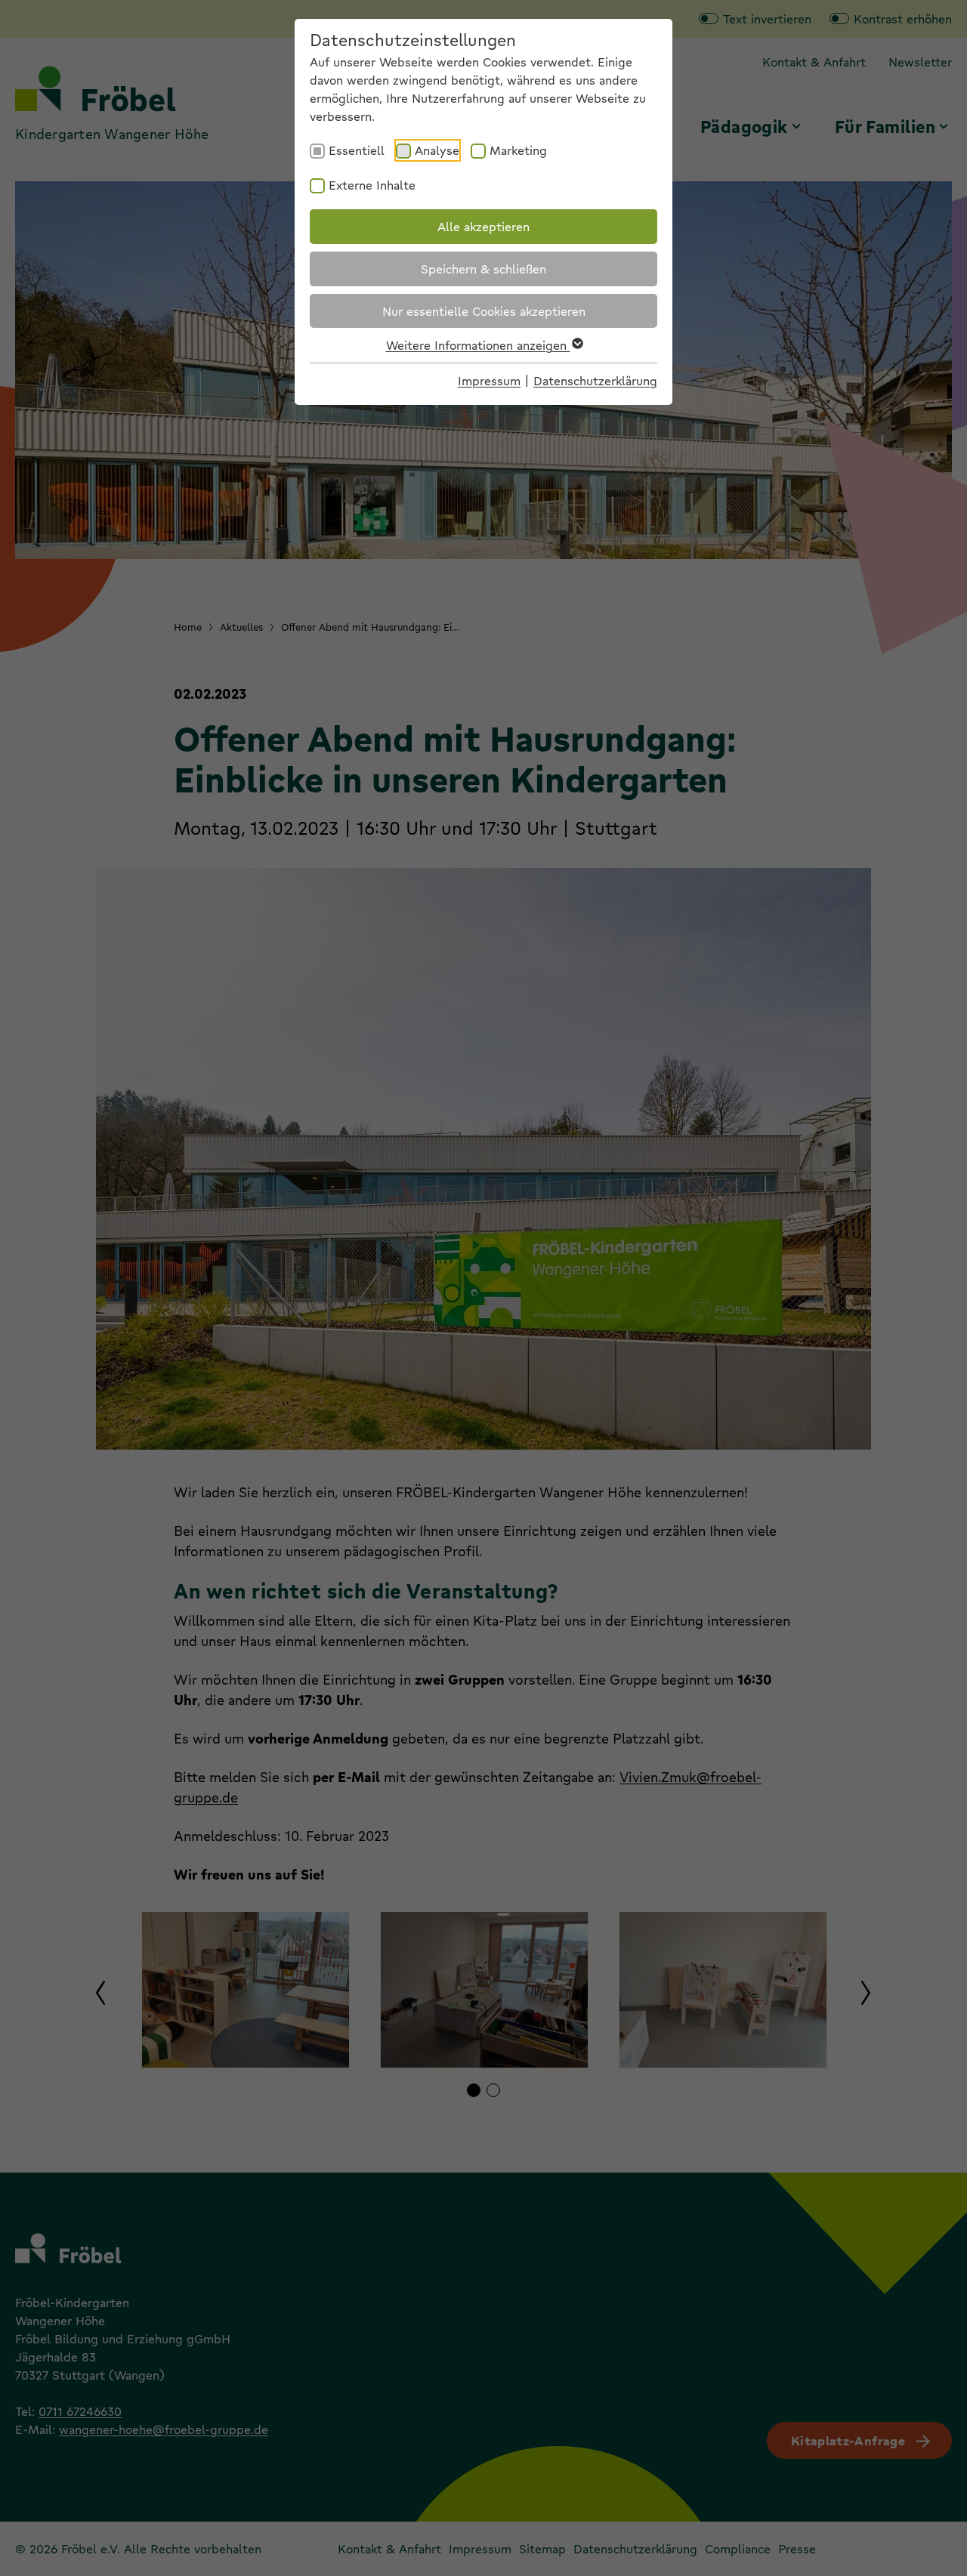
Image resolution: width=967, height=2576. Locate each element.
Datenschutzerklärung (595, 380)
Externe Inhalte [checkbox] (372, 185)
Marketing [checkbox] (518, 150)
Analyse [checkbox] (437, 150)
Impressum (489, 380)
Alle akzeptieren (483, 226)
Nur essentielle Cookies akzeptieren (484, 311)
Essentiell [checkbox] (357, 150)
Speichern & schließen (483, 269)
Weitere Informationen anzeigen (478, 345)
